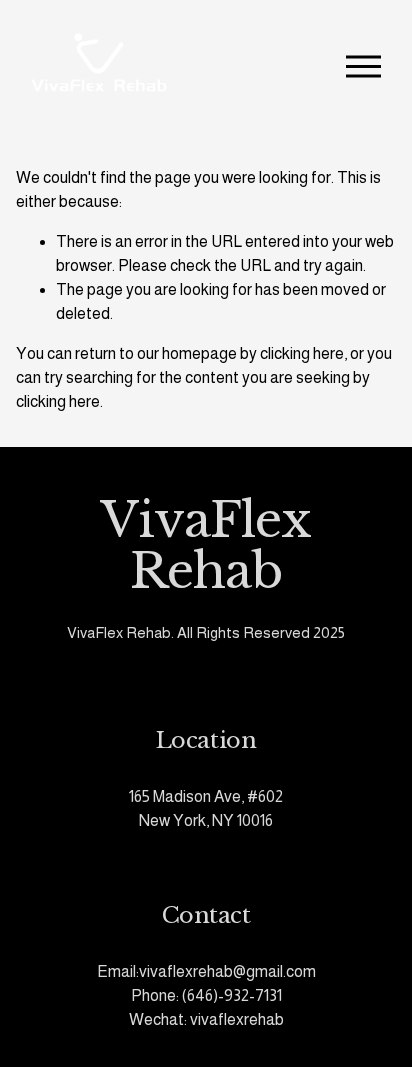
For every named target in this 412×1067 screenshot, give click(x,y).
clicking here (302, 353)
